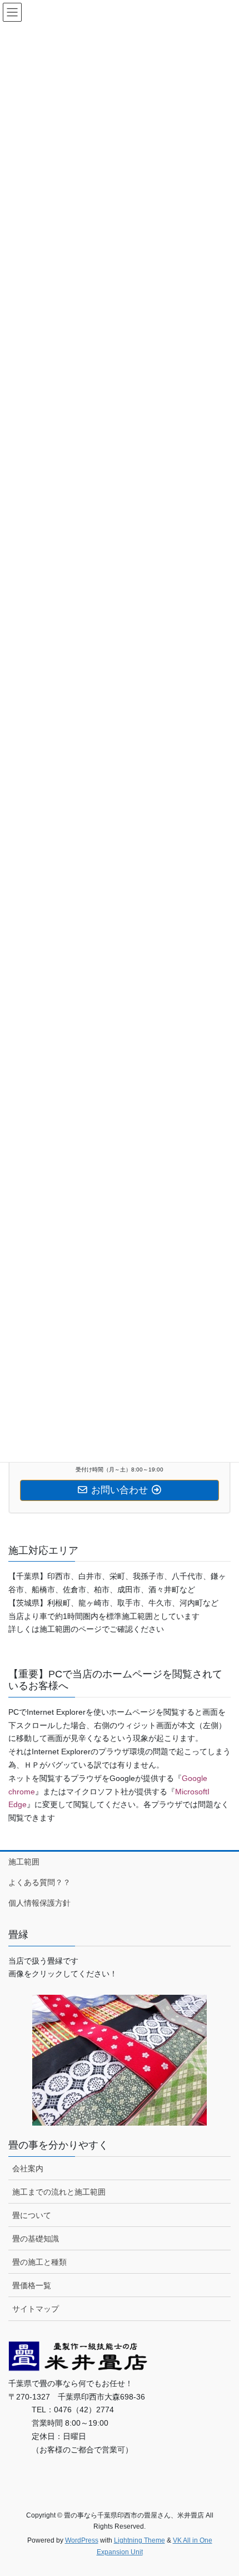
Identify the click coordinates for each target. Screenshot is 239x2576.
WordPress (82, 2540)
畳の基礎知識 (36, 2239)
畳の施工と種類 (39, 2262)
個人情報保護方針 (39, 1903)
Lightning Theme (140, 2540)
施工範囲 (24, 1862)
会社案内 (28, 2168)
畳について (32, 2215)
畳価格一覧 (32, 2285)
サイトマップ (36, 2309)
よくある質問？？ (39, 1882)
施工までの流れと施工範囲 (59, 2192)
